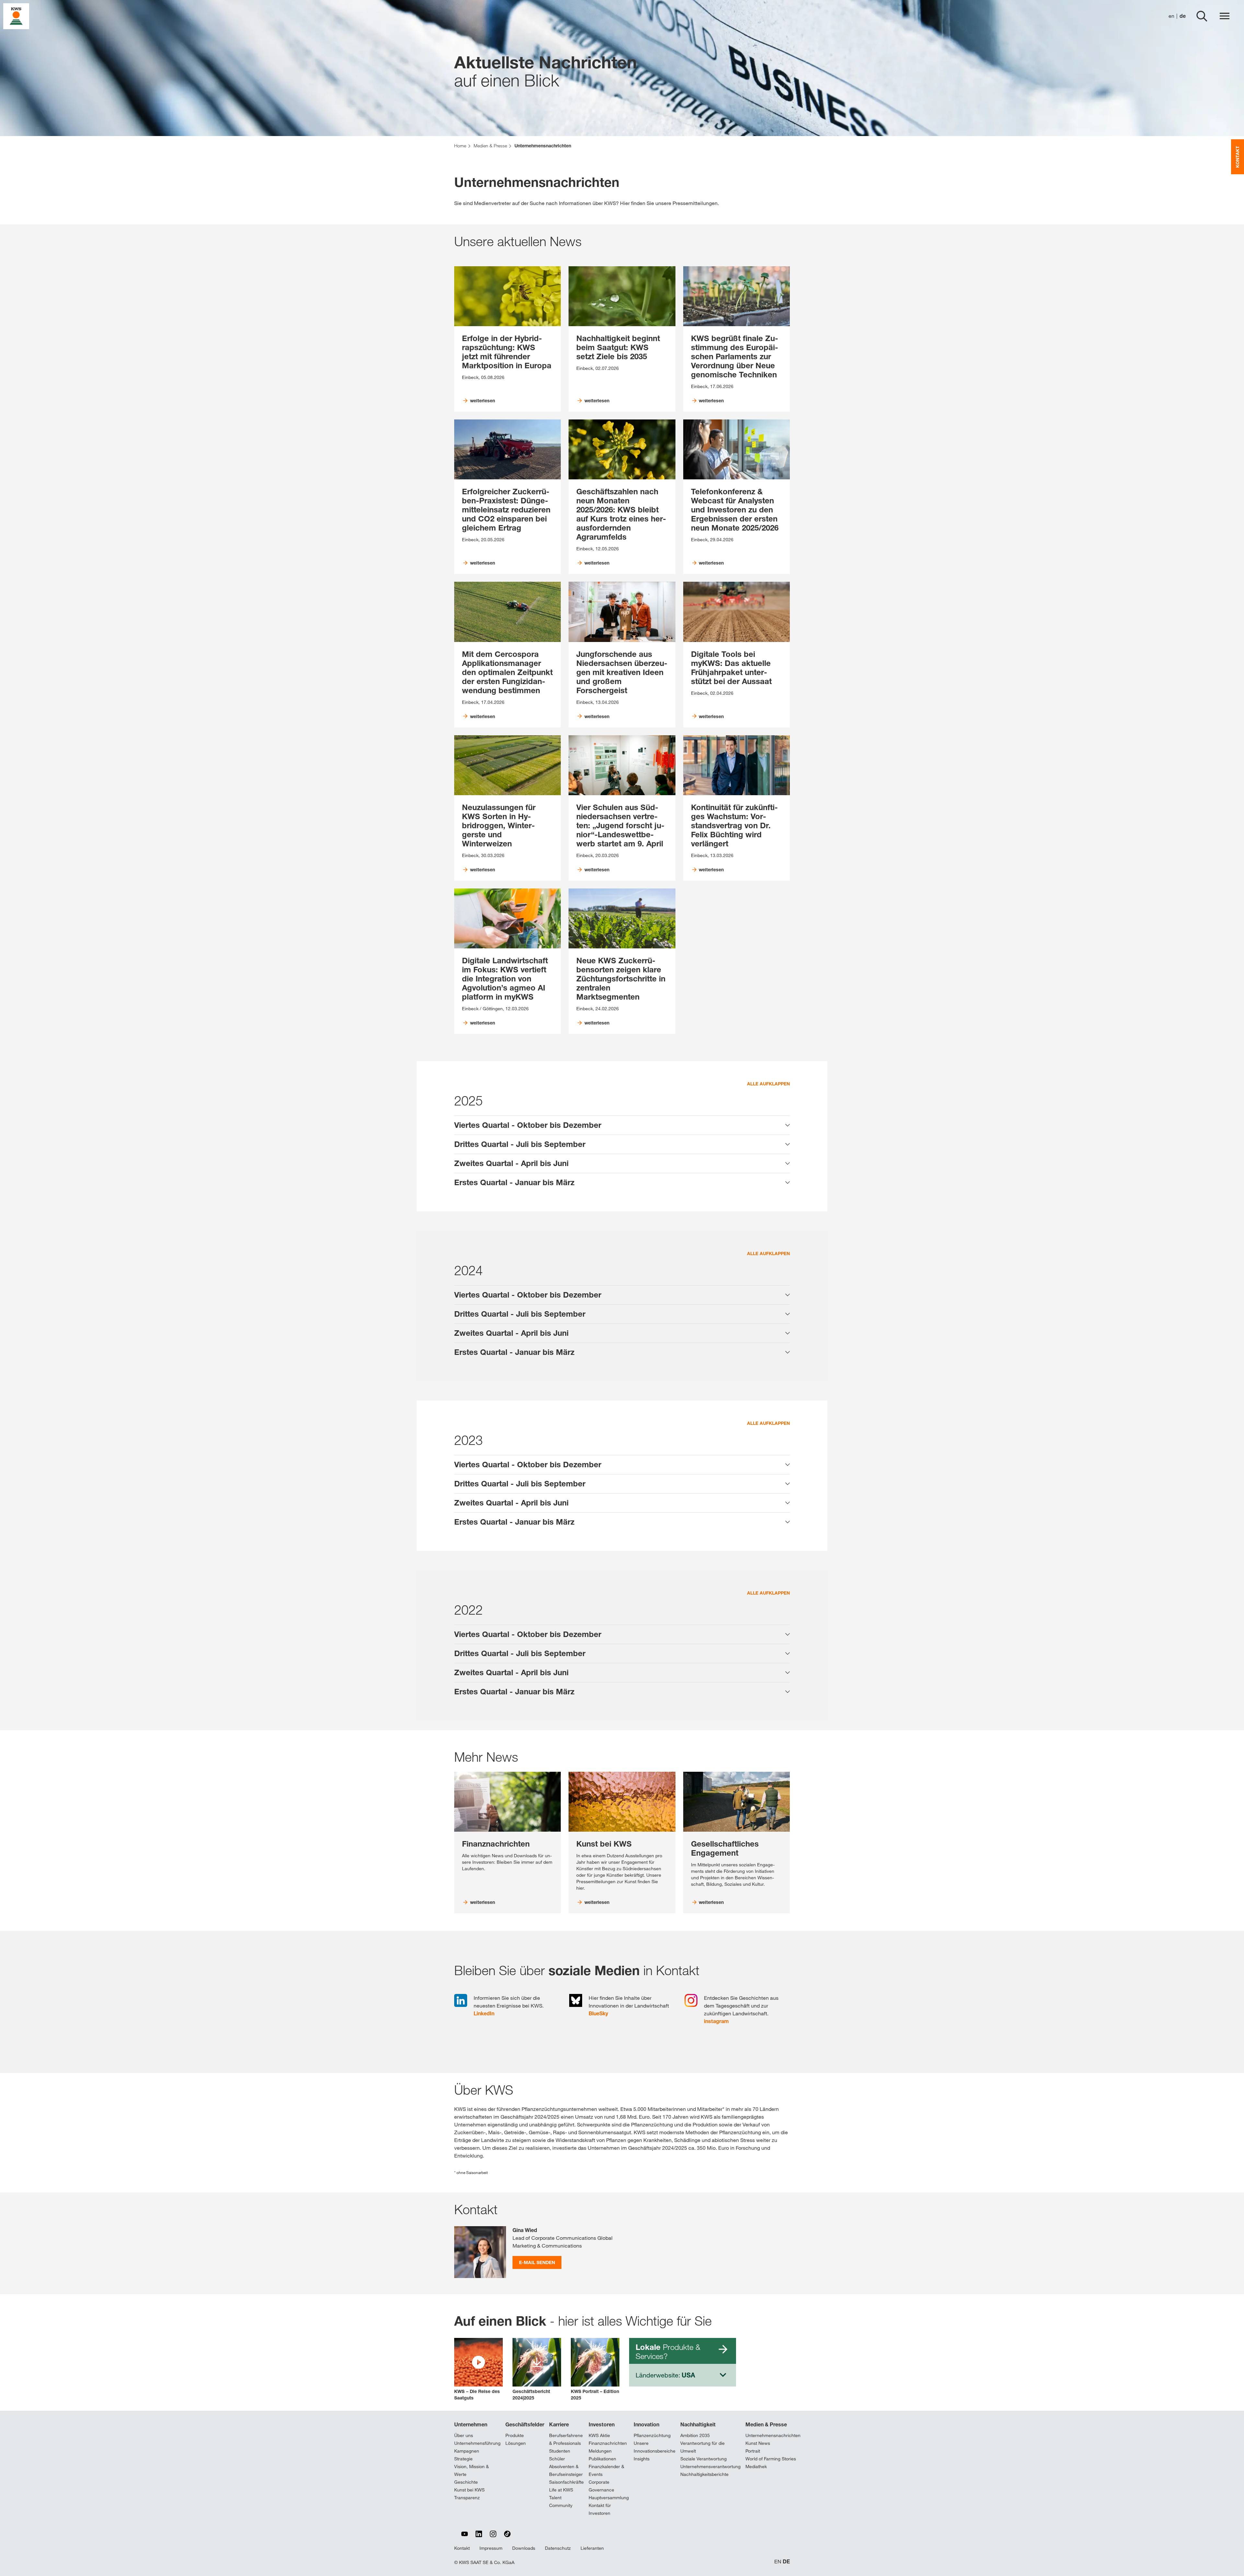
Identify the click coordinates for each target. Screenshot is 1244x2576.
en (1171, 16)
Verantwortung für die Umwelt (703, 2447)
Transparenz (467, 2498)
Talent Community (561, 2502)
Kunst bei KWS (469, 2490)
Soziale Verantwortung (703, 2459)
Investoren (602, 2424)
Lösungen (516, 2443)
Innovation (646, 2424)
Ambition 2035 (695, 2435)
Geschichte (466, 2482)
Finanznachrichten (608, 2443)
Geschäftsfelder (525, 2424)
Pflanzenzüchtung (652, 2435)
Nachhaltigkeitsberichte (704, 2474)
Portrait (753, 2451)
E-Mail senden (537, 2262)
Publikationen (602, 2459)
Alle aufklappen (768, 1084)
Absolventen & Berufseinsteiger (566, 2470)
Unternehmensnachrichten (773, 2435)
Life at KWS (561, 2490)
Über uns (464, 2435)
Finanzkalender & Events (606, 2470)
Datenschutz (558, 2548)
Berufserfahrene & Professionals (566, 2439)
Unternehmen (471, 2424)
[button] (478, 2370)
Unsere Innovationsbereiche (655, 2447)
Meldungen (600, 2451)
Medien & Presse (766, 2424)
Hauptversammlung (609, 2498)
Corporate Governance (601, 2486)
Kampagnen (467, 2451)
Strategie (463, 2459)
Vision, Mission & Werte (472, 2470)
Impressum (491, 2548)
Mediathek (756, 2467)
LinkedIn (484, 2013)
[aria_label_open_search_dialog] (1202, 16)
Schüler (557, 2459)
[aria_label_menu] (1225, 16)
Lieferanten (592, 2548)
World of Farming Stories (771, 2459)
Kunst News (758, 2443)
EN (778, 2562)
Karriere (559, 2424)
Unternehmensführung (477, 2443)
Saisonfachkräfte (566, 2482)
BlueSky (598, 2013)
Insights (642, 2459)
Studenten (560, 2451)
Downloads (524, 2548)
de (1183, 16)
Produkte (515, 2435)
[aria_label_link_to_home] (16, 16)
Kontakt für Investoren (600, 2509)
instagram (716, 2021)
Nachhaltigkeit (698, 2424)
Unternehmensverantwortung (710, 2467)
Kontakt (462, 2548)
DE (786, 2562)
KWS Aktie (599, 2435)
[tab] (622, 1125)
